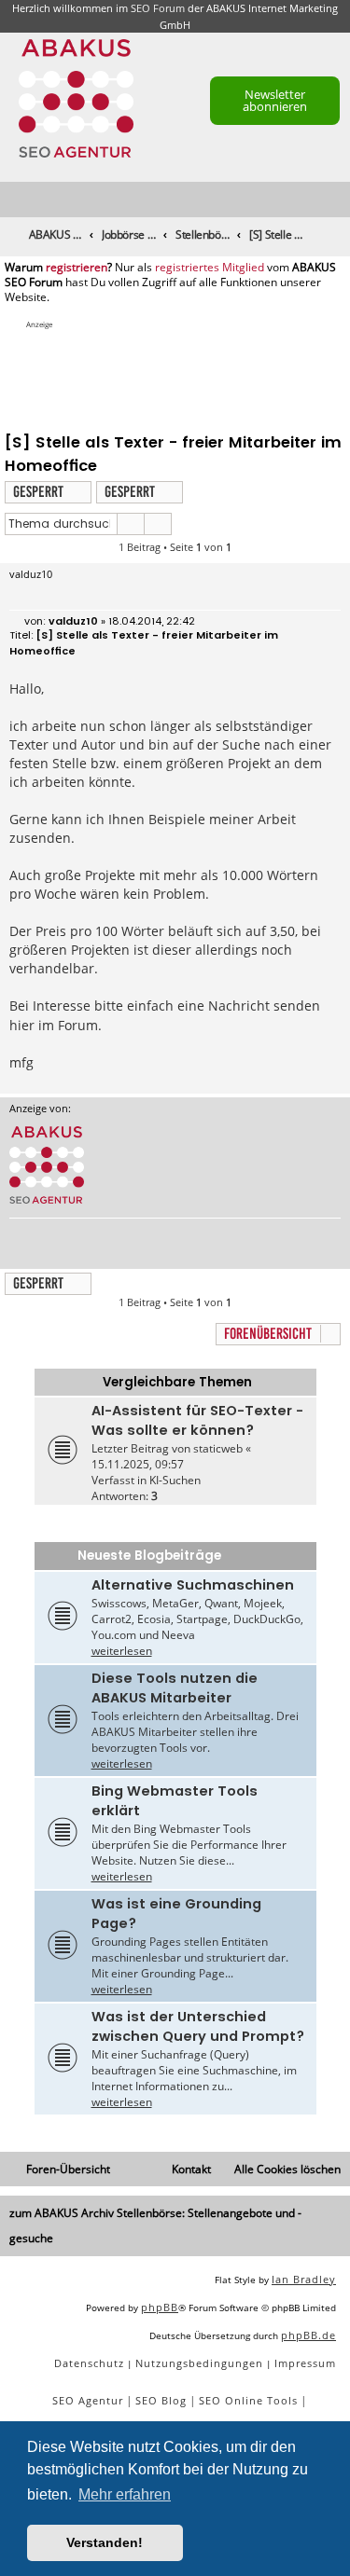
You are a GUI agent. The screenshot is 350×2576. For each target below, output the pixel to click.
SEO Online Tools (248, 2400)
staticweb (218, 1448)
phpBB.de (308, 2335)
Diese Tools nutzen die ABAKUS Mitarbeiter (175, 1688)
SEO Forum (158, 8)
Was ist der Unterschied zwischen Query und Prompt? (198, 2026)
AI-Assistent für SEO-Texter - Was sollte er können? (197, 1420)
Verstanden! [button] (105, 2542)
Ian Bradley (304, 2279)
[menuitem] (337, 200)
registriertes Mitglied (210, 268)
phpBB (160, 2307)
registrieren (77, 268)
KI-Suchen (175, 1480)
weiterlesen (122, 1651)
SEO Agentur (88, 2400)
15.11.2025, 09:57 (138, 1464)
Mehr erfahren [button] (125, 2494)
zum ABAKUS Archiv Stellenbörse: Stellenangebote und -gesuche (155, 2225)
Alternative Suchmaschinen (193, 1585)
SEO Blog (161, 2400)
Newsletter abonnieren (275, 100)
